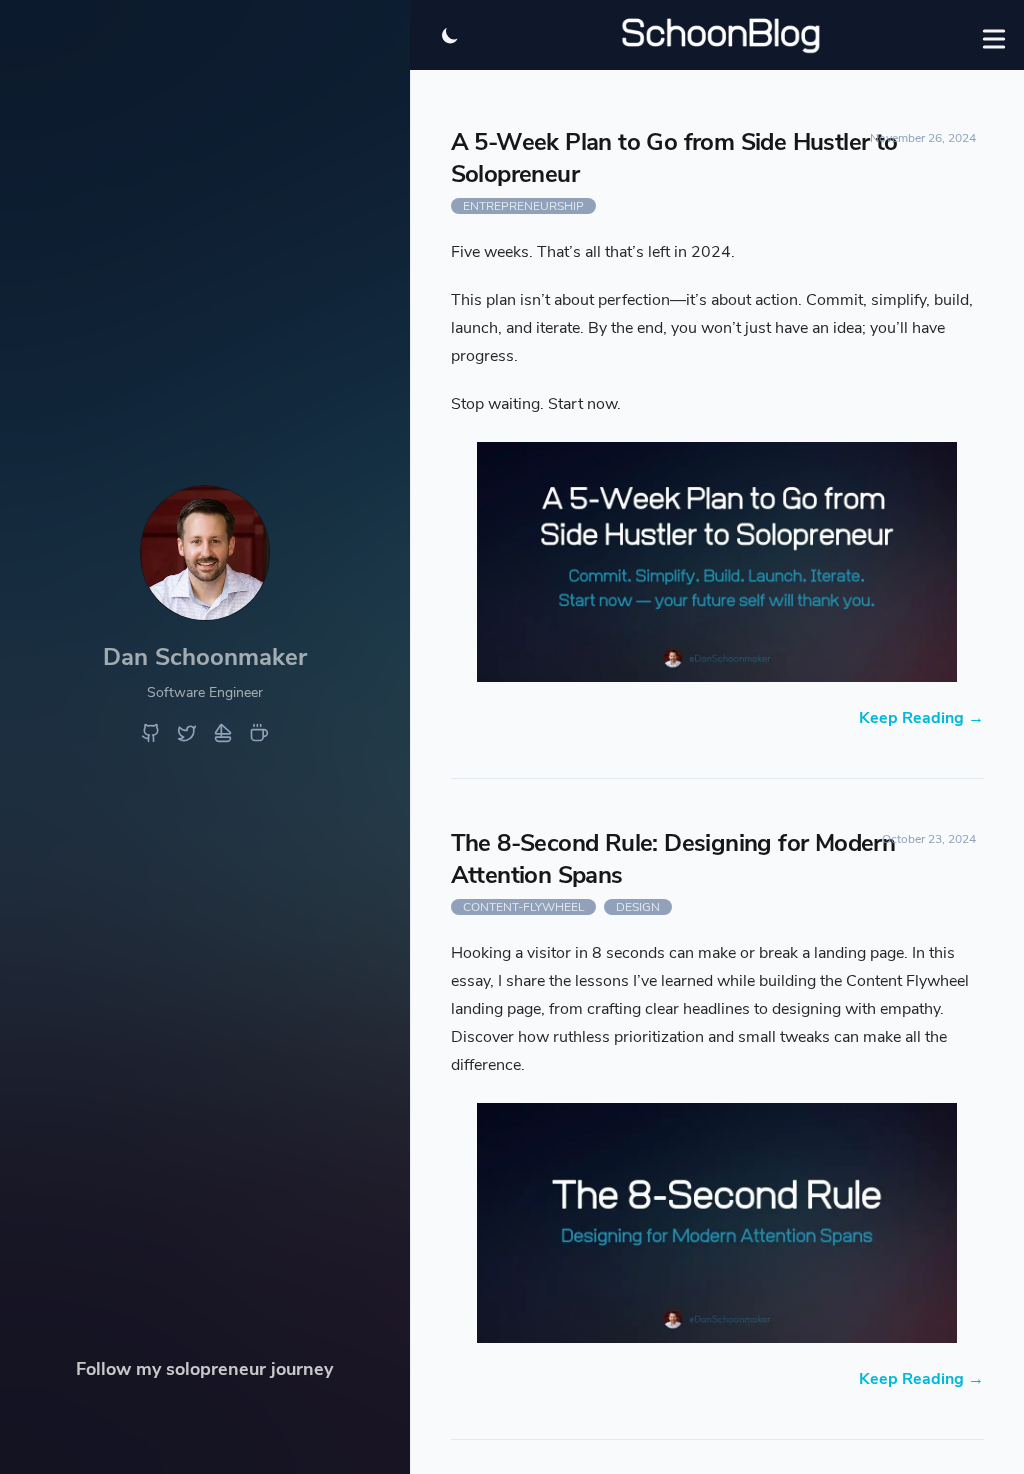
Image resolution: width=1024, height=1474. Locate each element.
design (638, 907)
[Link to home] (205, 613)
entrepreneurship (523, 206)
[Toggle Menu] (994, 35)
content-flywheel (523, 907)
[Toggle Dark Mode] (450, 35)
